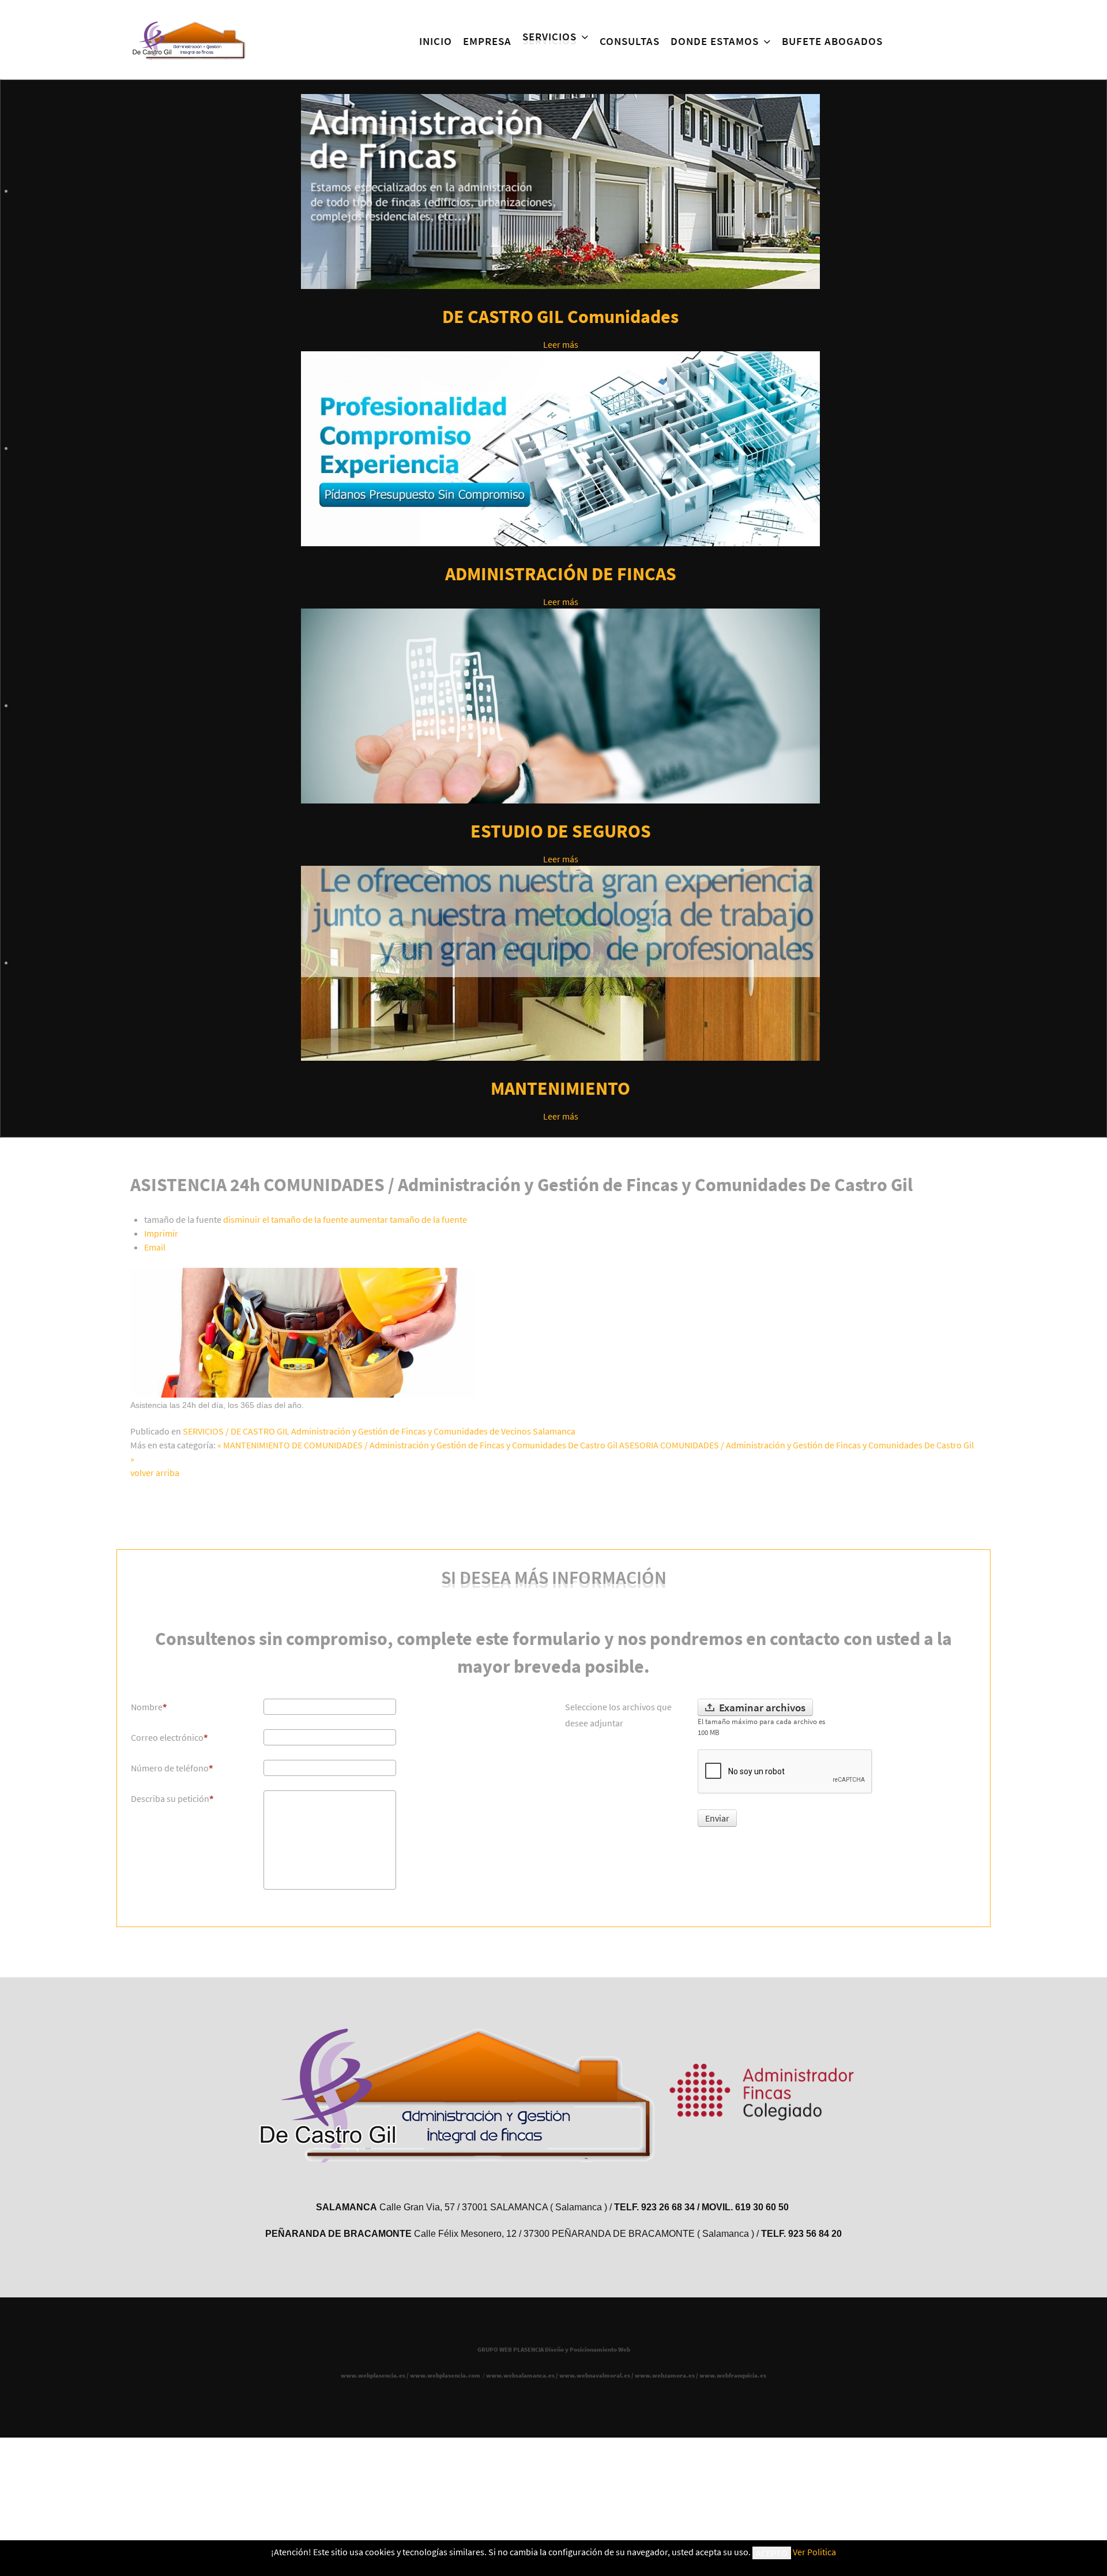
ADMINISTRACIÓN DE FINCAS (561, 574)
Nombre (147, 1707)
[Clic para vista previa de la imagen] (303, 1331)
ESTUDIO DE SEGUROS (561, 831)
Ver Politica (814, 2552)
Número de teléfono (170, 1768)
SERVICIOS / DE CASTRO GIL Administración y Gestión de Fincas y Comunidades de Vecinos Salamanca (379, 1431)
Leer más (561, 344)
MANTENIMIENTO (560, 1088)
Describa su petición (170, 1798)
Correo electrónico (167, 1737)
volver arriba (155, 1473)
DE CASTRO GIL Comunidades (560, 317)
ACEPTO (772, 2553)
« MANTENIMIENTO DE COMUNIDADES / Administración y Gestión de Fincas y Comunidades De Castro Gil (417, 1445)
